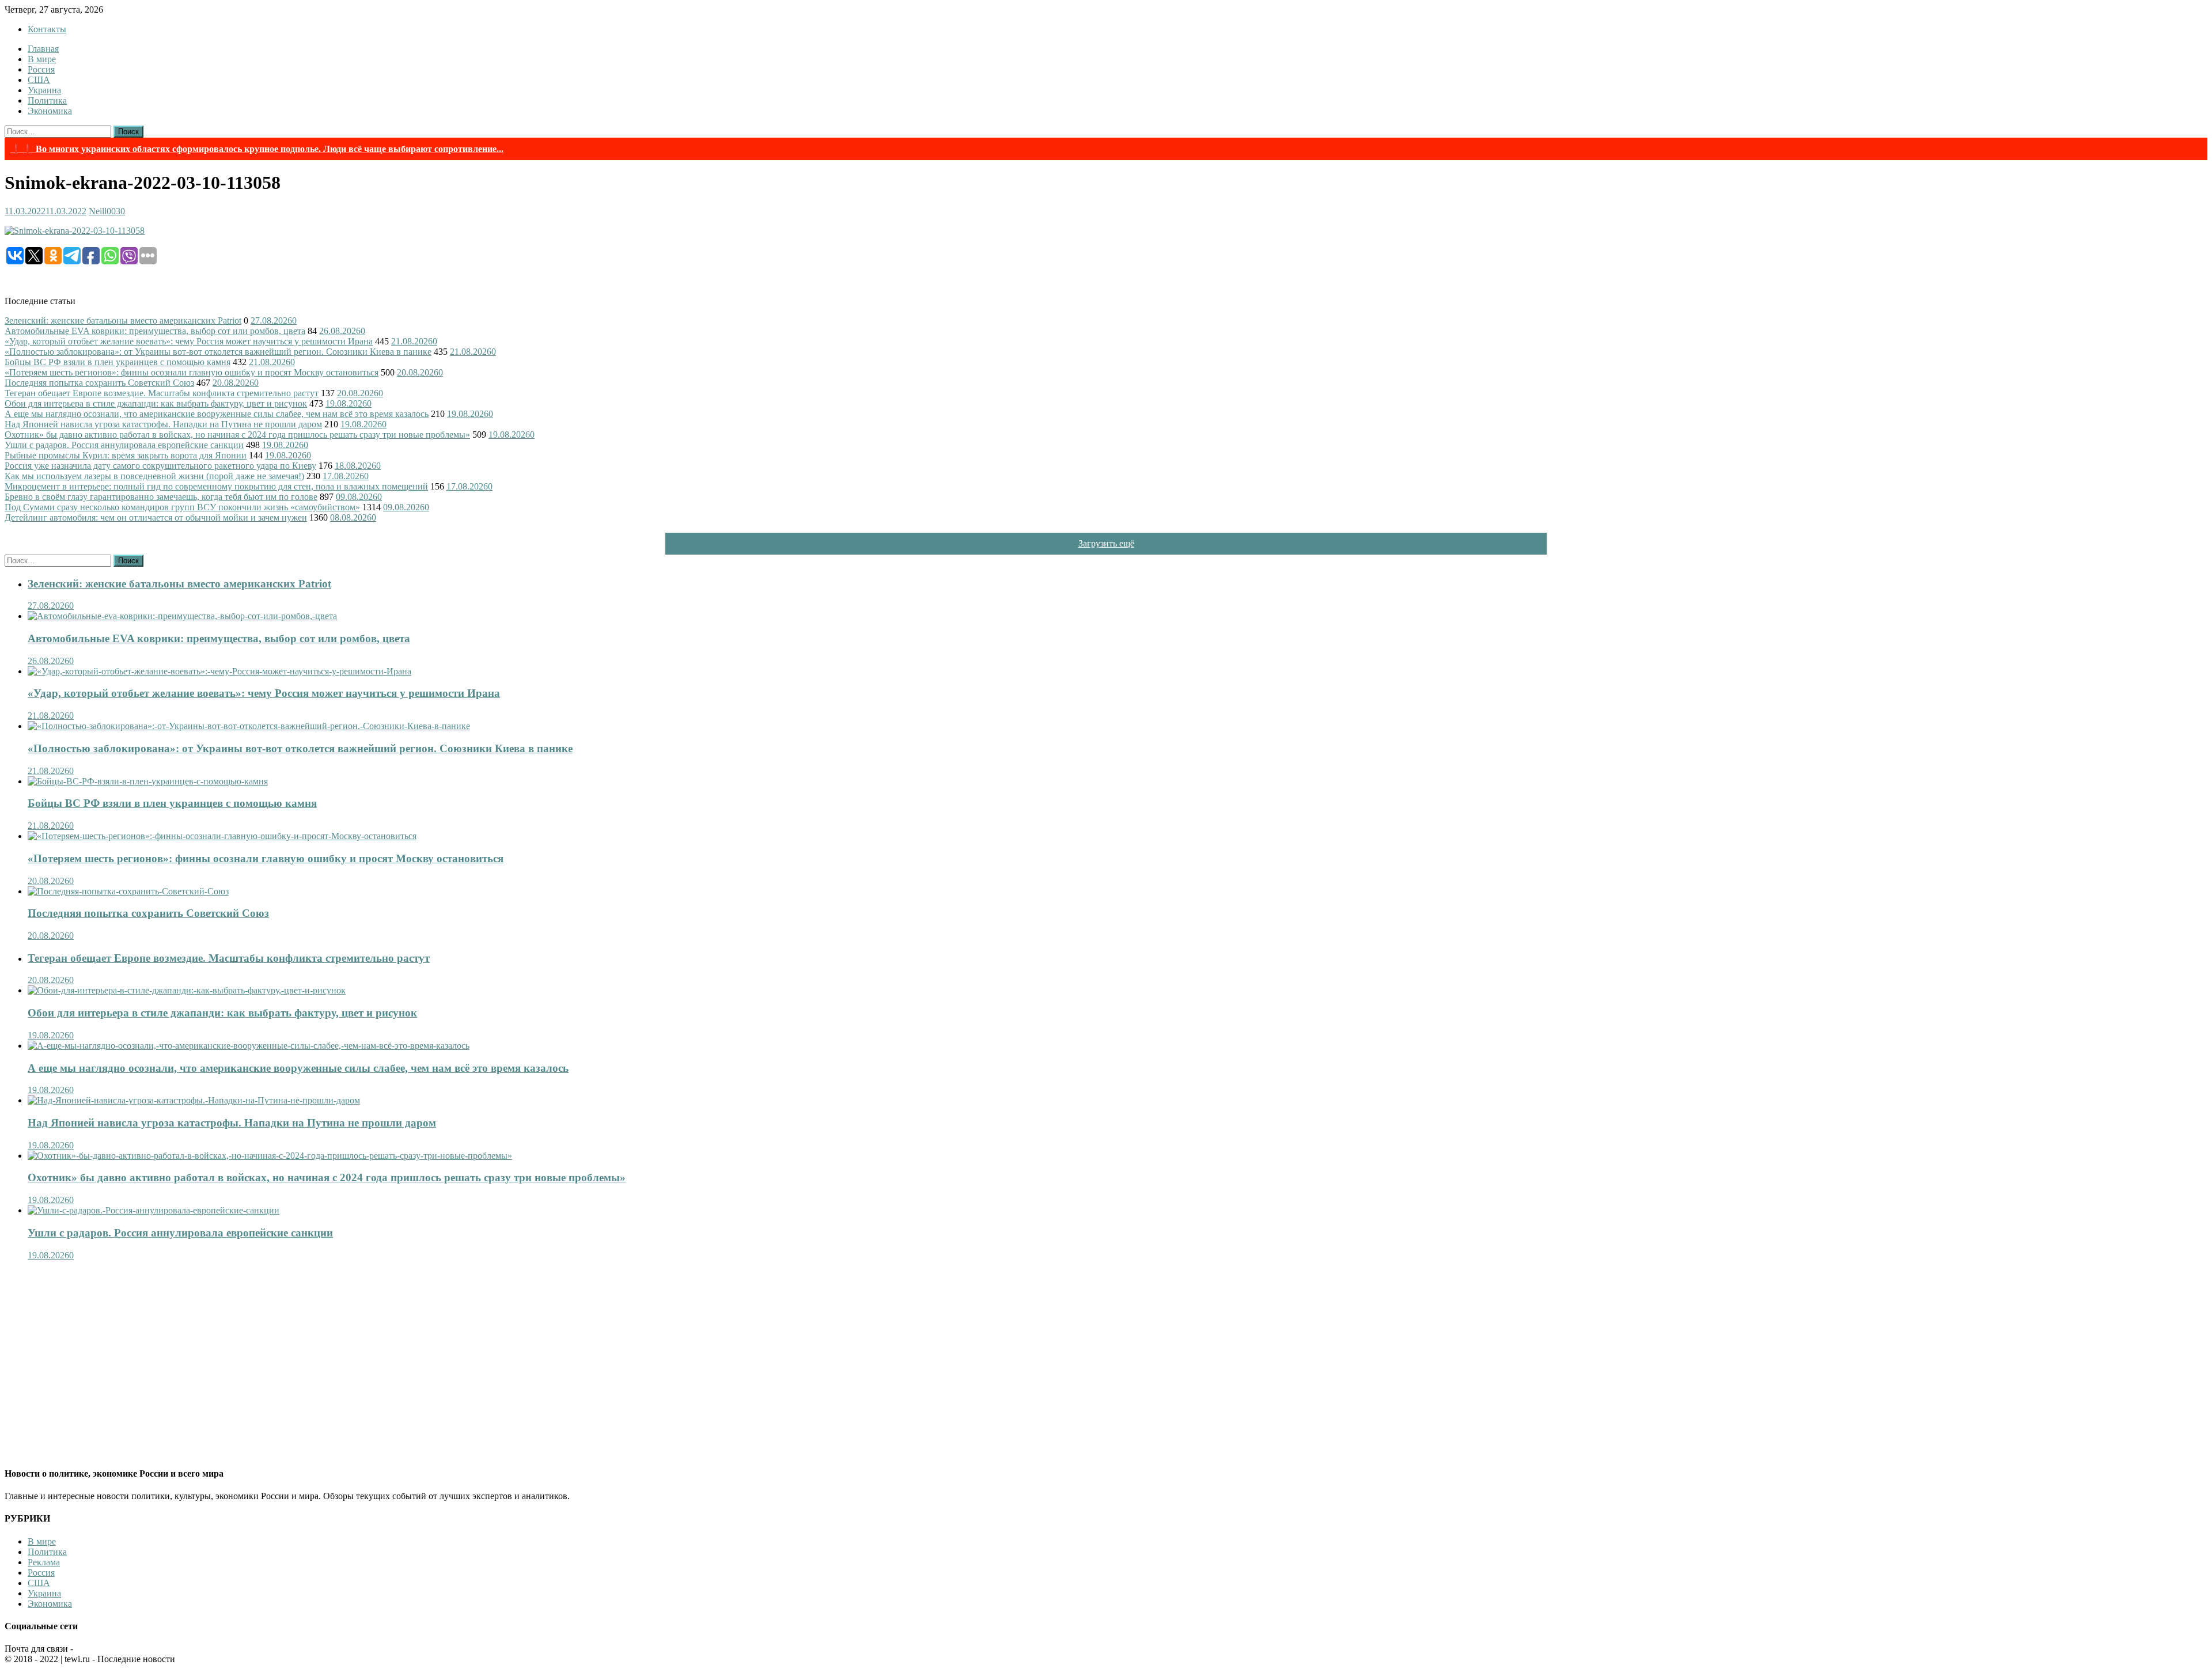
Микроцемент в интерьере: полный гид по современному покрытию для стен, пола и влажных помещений (216, 486)
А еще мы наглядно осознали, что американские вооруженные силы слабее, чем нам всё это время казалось (217, 414)
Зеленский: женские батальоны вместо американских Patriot (123, 320)
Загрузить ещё (1106, 543)
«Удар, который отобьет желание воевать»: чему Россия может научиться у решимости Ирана (189, 341)
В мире (42, 59)
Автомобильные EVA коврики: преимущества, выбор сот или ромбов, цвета (155, 331)
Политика (47, 100)
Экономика (50, 111)
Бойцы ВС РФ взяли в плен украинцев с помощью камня (118, 362)
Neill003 (105, 211)
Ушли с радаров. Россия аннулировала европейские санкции (124, 445)
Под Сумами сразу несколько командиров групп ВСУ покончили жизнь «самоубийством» (182, 507)
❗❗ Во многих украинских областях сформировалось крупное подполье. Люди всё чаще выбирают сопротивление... (257, 149)
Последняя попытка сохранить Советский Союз (99, 383)
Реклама (44, 1562)
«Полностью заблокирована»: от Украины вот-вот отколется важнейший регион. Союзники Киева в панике (218, 352)
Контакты (47, 29)
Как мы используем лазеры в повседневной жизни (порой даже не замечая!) (154, 476)
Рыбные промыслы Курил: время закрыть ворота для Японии (126, 455)
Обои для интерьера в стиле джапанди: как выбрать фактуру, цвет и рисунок (156, 403)
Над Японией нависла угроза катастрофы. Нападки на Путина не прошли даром (163, 424)
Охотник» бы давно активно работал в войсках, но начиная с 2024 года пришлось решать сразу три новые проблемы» (237, 435)
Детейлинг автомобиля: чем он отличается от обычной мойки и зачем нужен (156, 517)
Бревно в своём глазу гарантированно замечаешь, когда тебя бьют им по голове (161, 497)
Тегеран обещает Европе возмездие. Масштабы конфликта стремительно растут (162, 393)
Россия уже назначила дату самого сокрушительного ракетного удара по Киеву (160, 466)
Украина (44, 90)
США (39, 80)
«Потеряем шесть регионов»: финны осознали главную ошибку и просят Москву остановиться (192, 372)
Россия (41, 69)
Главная (43, 49)
